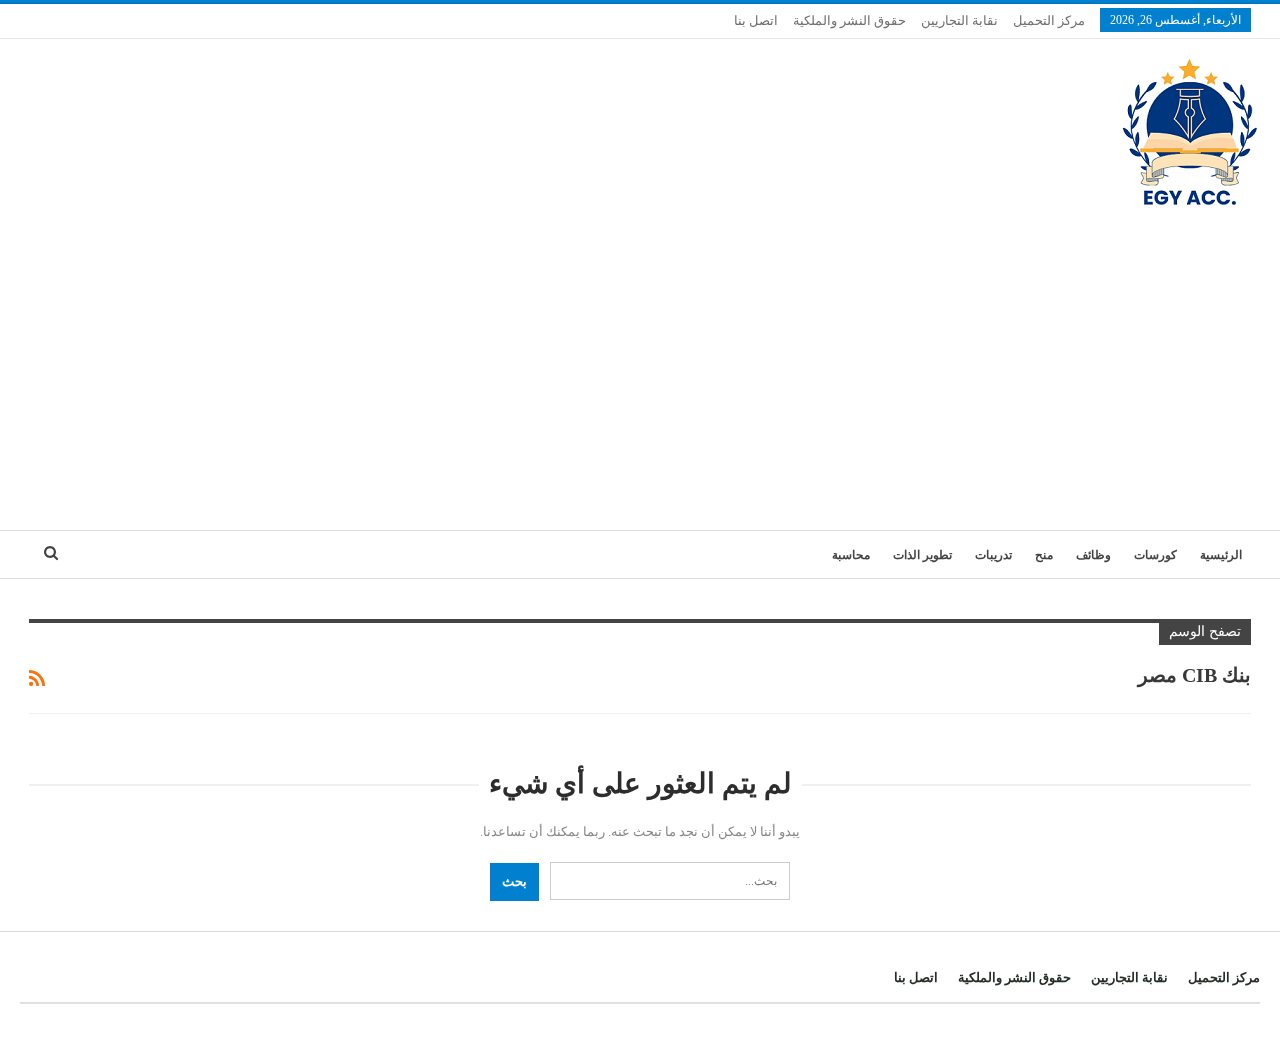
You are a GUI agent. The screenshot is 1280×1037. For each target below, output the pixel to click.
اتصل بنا (756, 20)
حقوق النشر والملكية (849, 20)
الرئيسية (1221, 555)
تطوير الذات (922, 555)
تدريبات (993, 555)
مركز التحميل (1049, 20)
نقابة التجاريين (959, 20)
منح (1044, 555)
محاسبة (851, 555)
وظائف (1093, 555)
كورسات (1155, 555)
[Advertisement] (640, 360)
